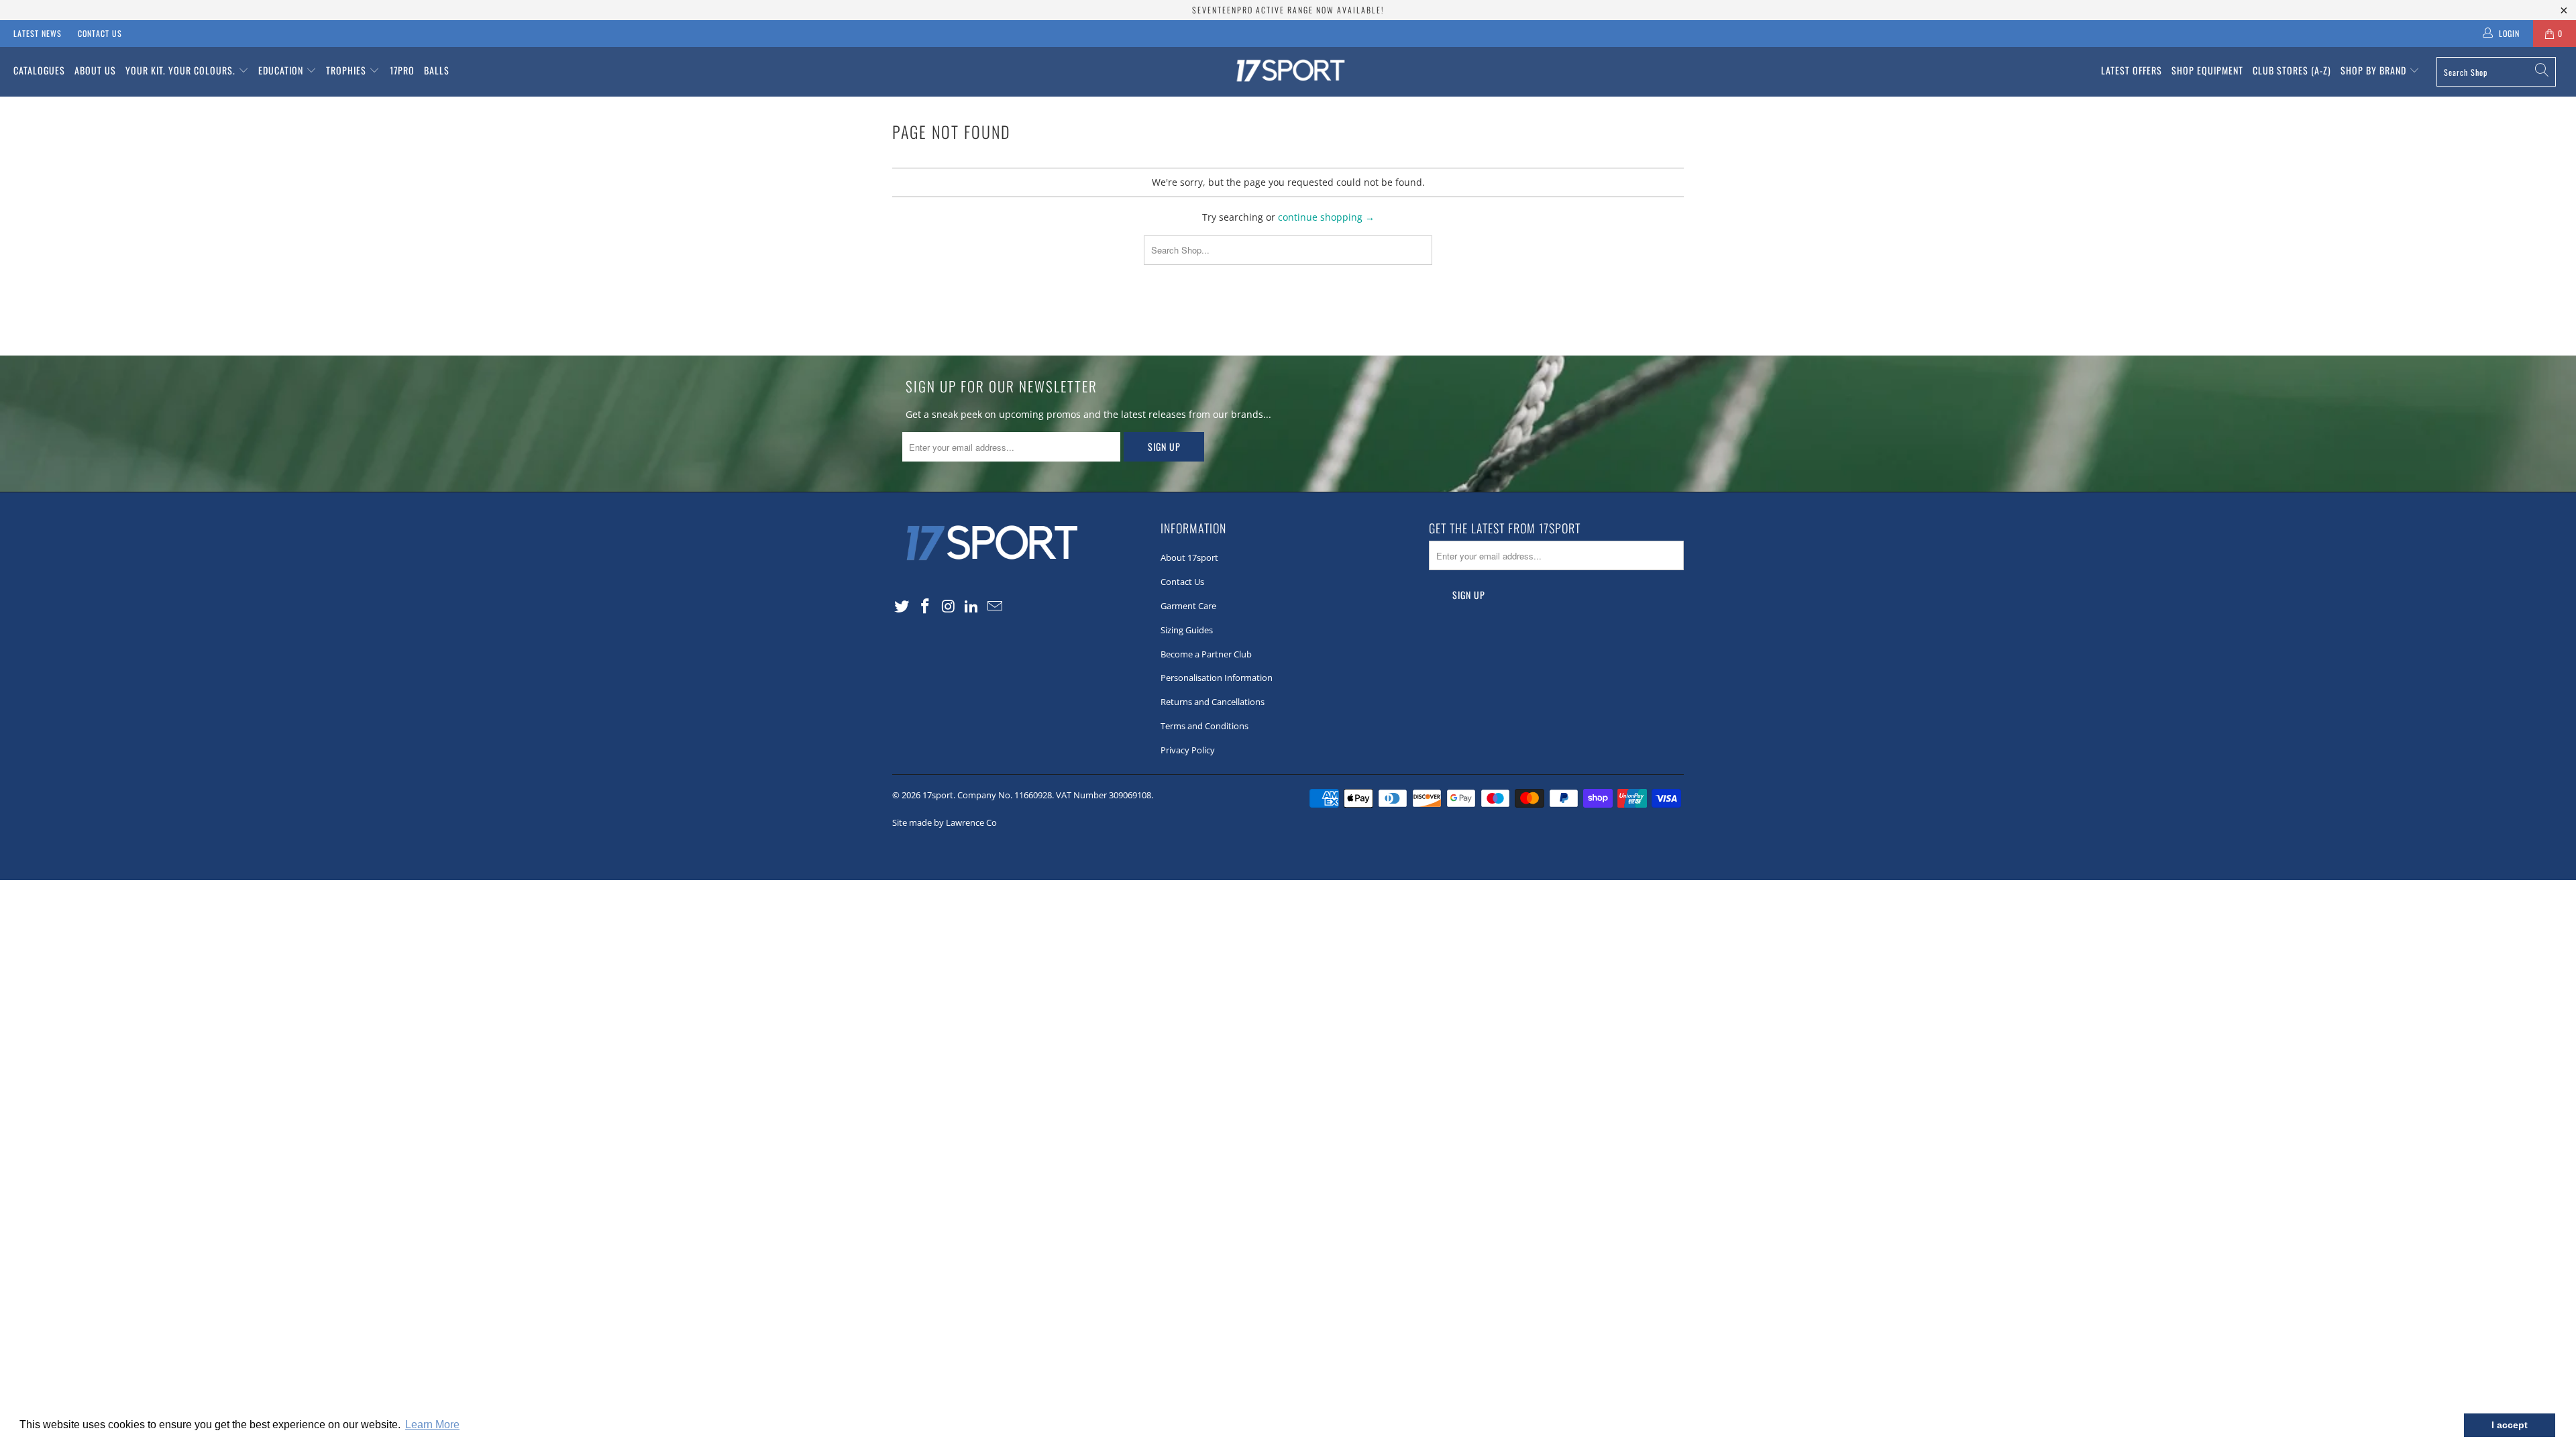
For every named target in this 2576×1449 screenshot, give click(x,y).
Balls (437, 70)
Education (282, 70)
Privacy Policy (1188, 750)
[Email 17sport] (996, 606)
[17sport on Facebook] (926, 606)
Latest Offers (2132, 70)
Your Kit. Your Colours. (182, 70)
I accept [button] (2510, 1425)
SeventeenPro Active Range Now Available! (1288, 10)
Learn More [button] (432, 1425)
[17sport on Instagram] (949, 606)
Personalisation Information (1217, 678)
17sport (938, 795)
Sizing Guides (1187, 630)
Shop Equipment (2207, 70)
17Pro (402, 70)
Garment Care (1188, 606)
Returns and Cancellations (1213, 702)
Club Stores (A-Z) (2292, 70)
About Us (95, 70)
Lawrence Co (971, 822)
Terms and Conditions (1204, 726)
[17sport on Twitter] (902, 606)
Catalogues (39, 70)
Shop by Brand (2375, 70)
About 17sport (1189, 557)
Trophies (347, 70)
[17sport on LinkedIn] (972, 606)
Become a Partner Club (1206, 654)
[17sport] (1288, 72)
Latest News (38, 33)
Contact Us (100, 33)
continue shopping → (1326, 217)
